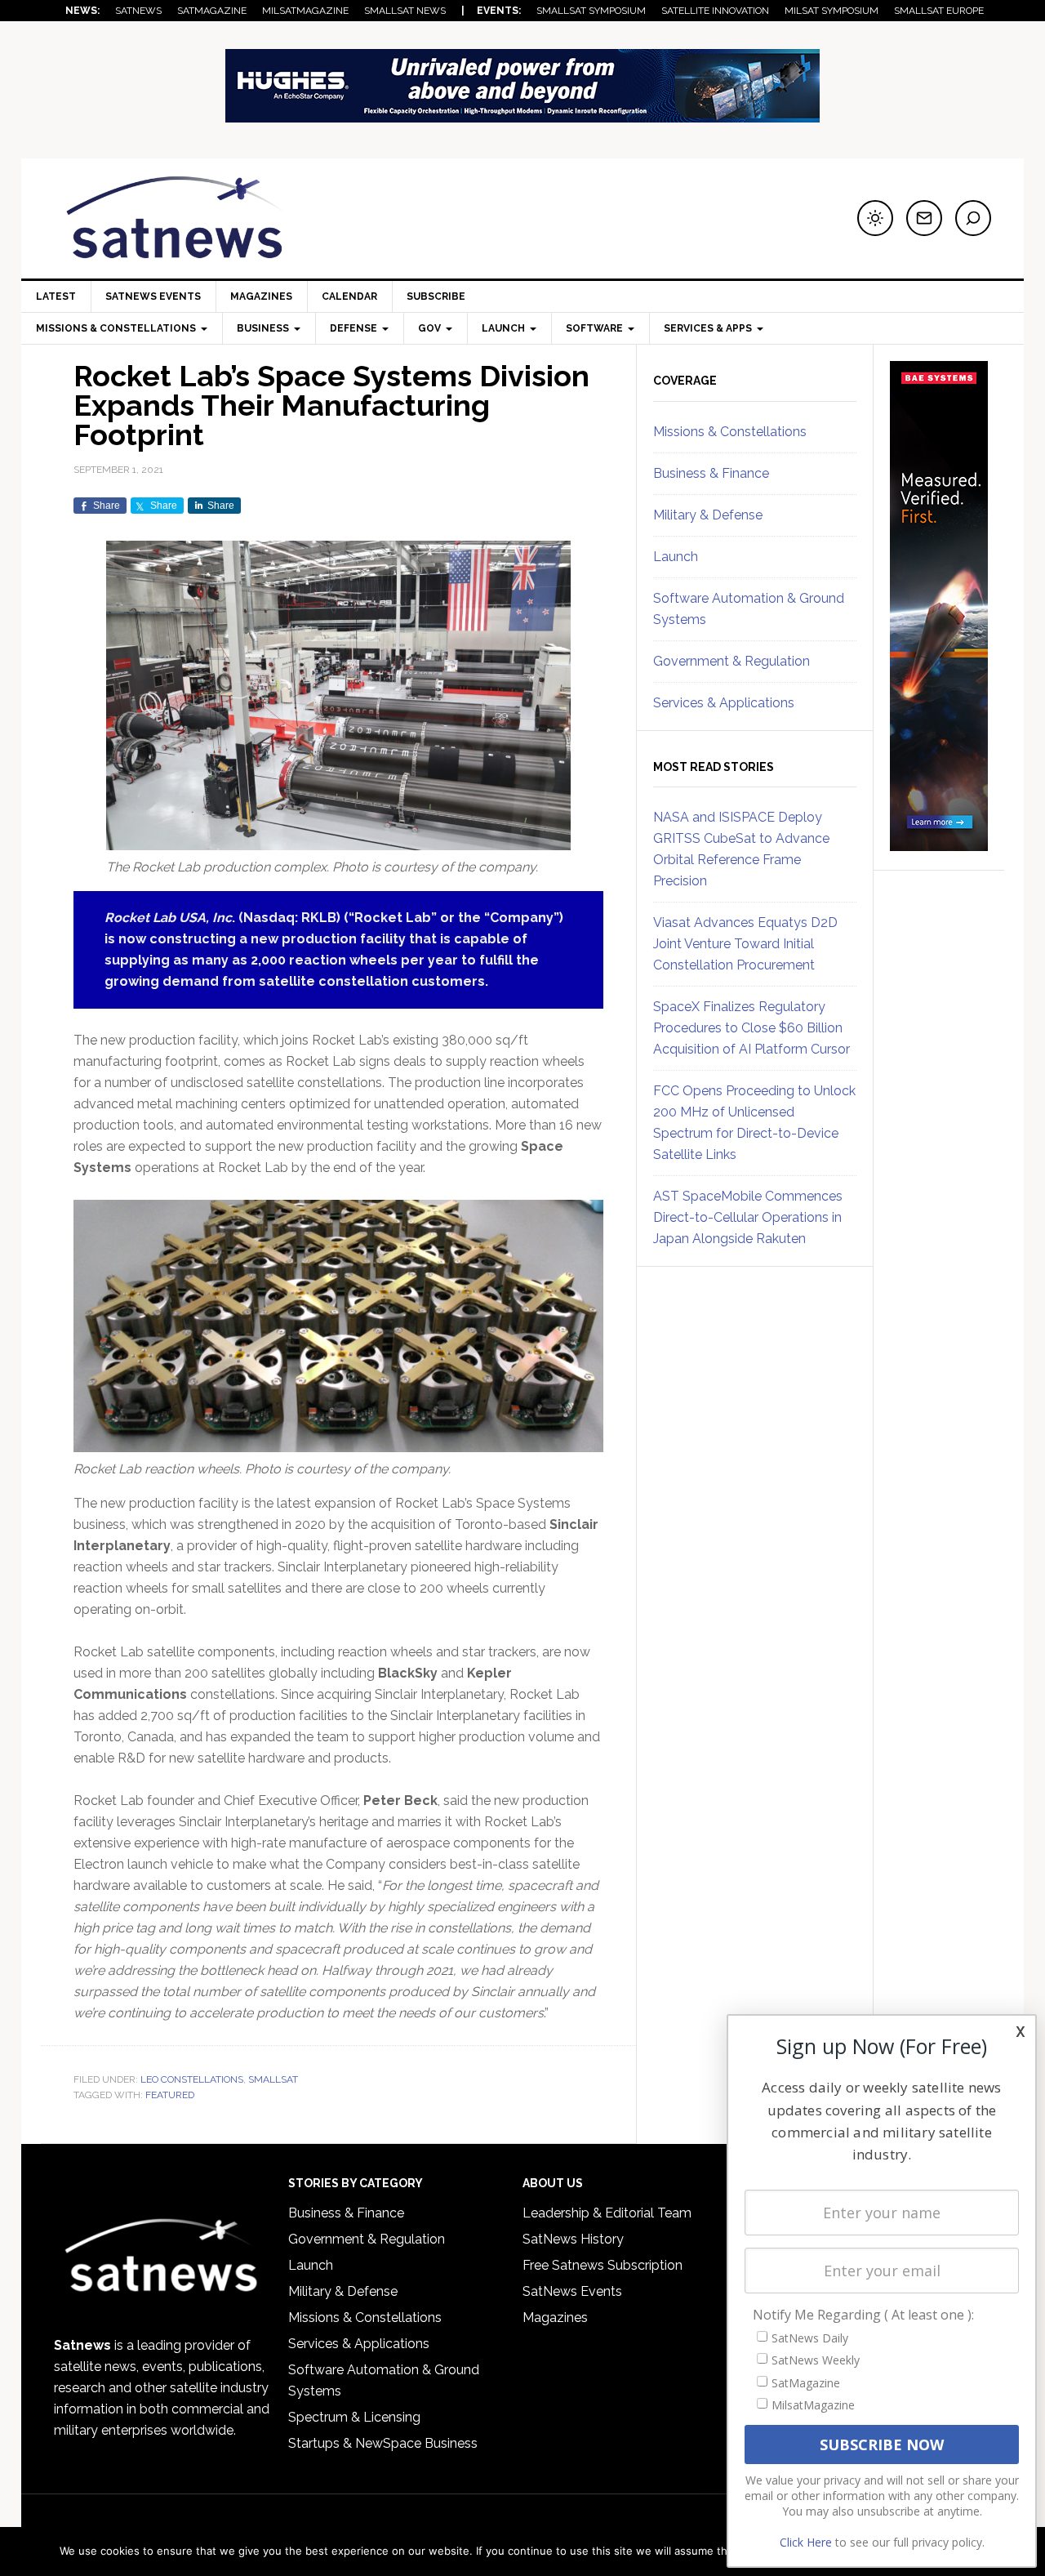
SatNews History (573, 2239)
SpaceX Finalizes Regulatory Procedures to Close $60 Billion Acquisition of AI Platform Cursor (752, 1028)
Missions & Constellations (730, 432)
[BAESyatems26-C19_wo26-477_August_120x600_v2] (939, 844)
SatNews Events (153, 296)
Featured (170, 2095)
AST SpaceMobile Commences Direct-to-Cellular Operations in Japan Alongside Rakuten (748, 1217)
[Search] (973, 218)
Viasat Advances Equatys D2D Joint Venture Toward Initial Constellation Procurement (745, 944)
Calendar (349, 296)
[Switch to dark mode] (875, 218)
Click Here (806, 2542)
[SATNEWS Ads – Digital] (522, 115)
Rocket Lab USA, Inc (168, 918)
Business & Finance (711, 473)
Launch (676, 557)
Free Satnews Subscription (603, 2265)
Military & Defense (708, 515)
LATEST (56, 296)
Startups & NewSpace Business (383, 2443)
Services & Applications (724, 703)
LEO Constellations (192, 2079)
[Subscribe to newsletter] (924, 218)
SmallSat (273, 2079)
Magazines (261, 296)
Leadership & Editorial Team (607, 2213)
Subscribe (436, 296)
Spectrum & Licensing (354, 2417)
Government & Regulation (731, 661)
